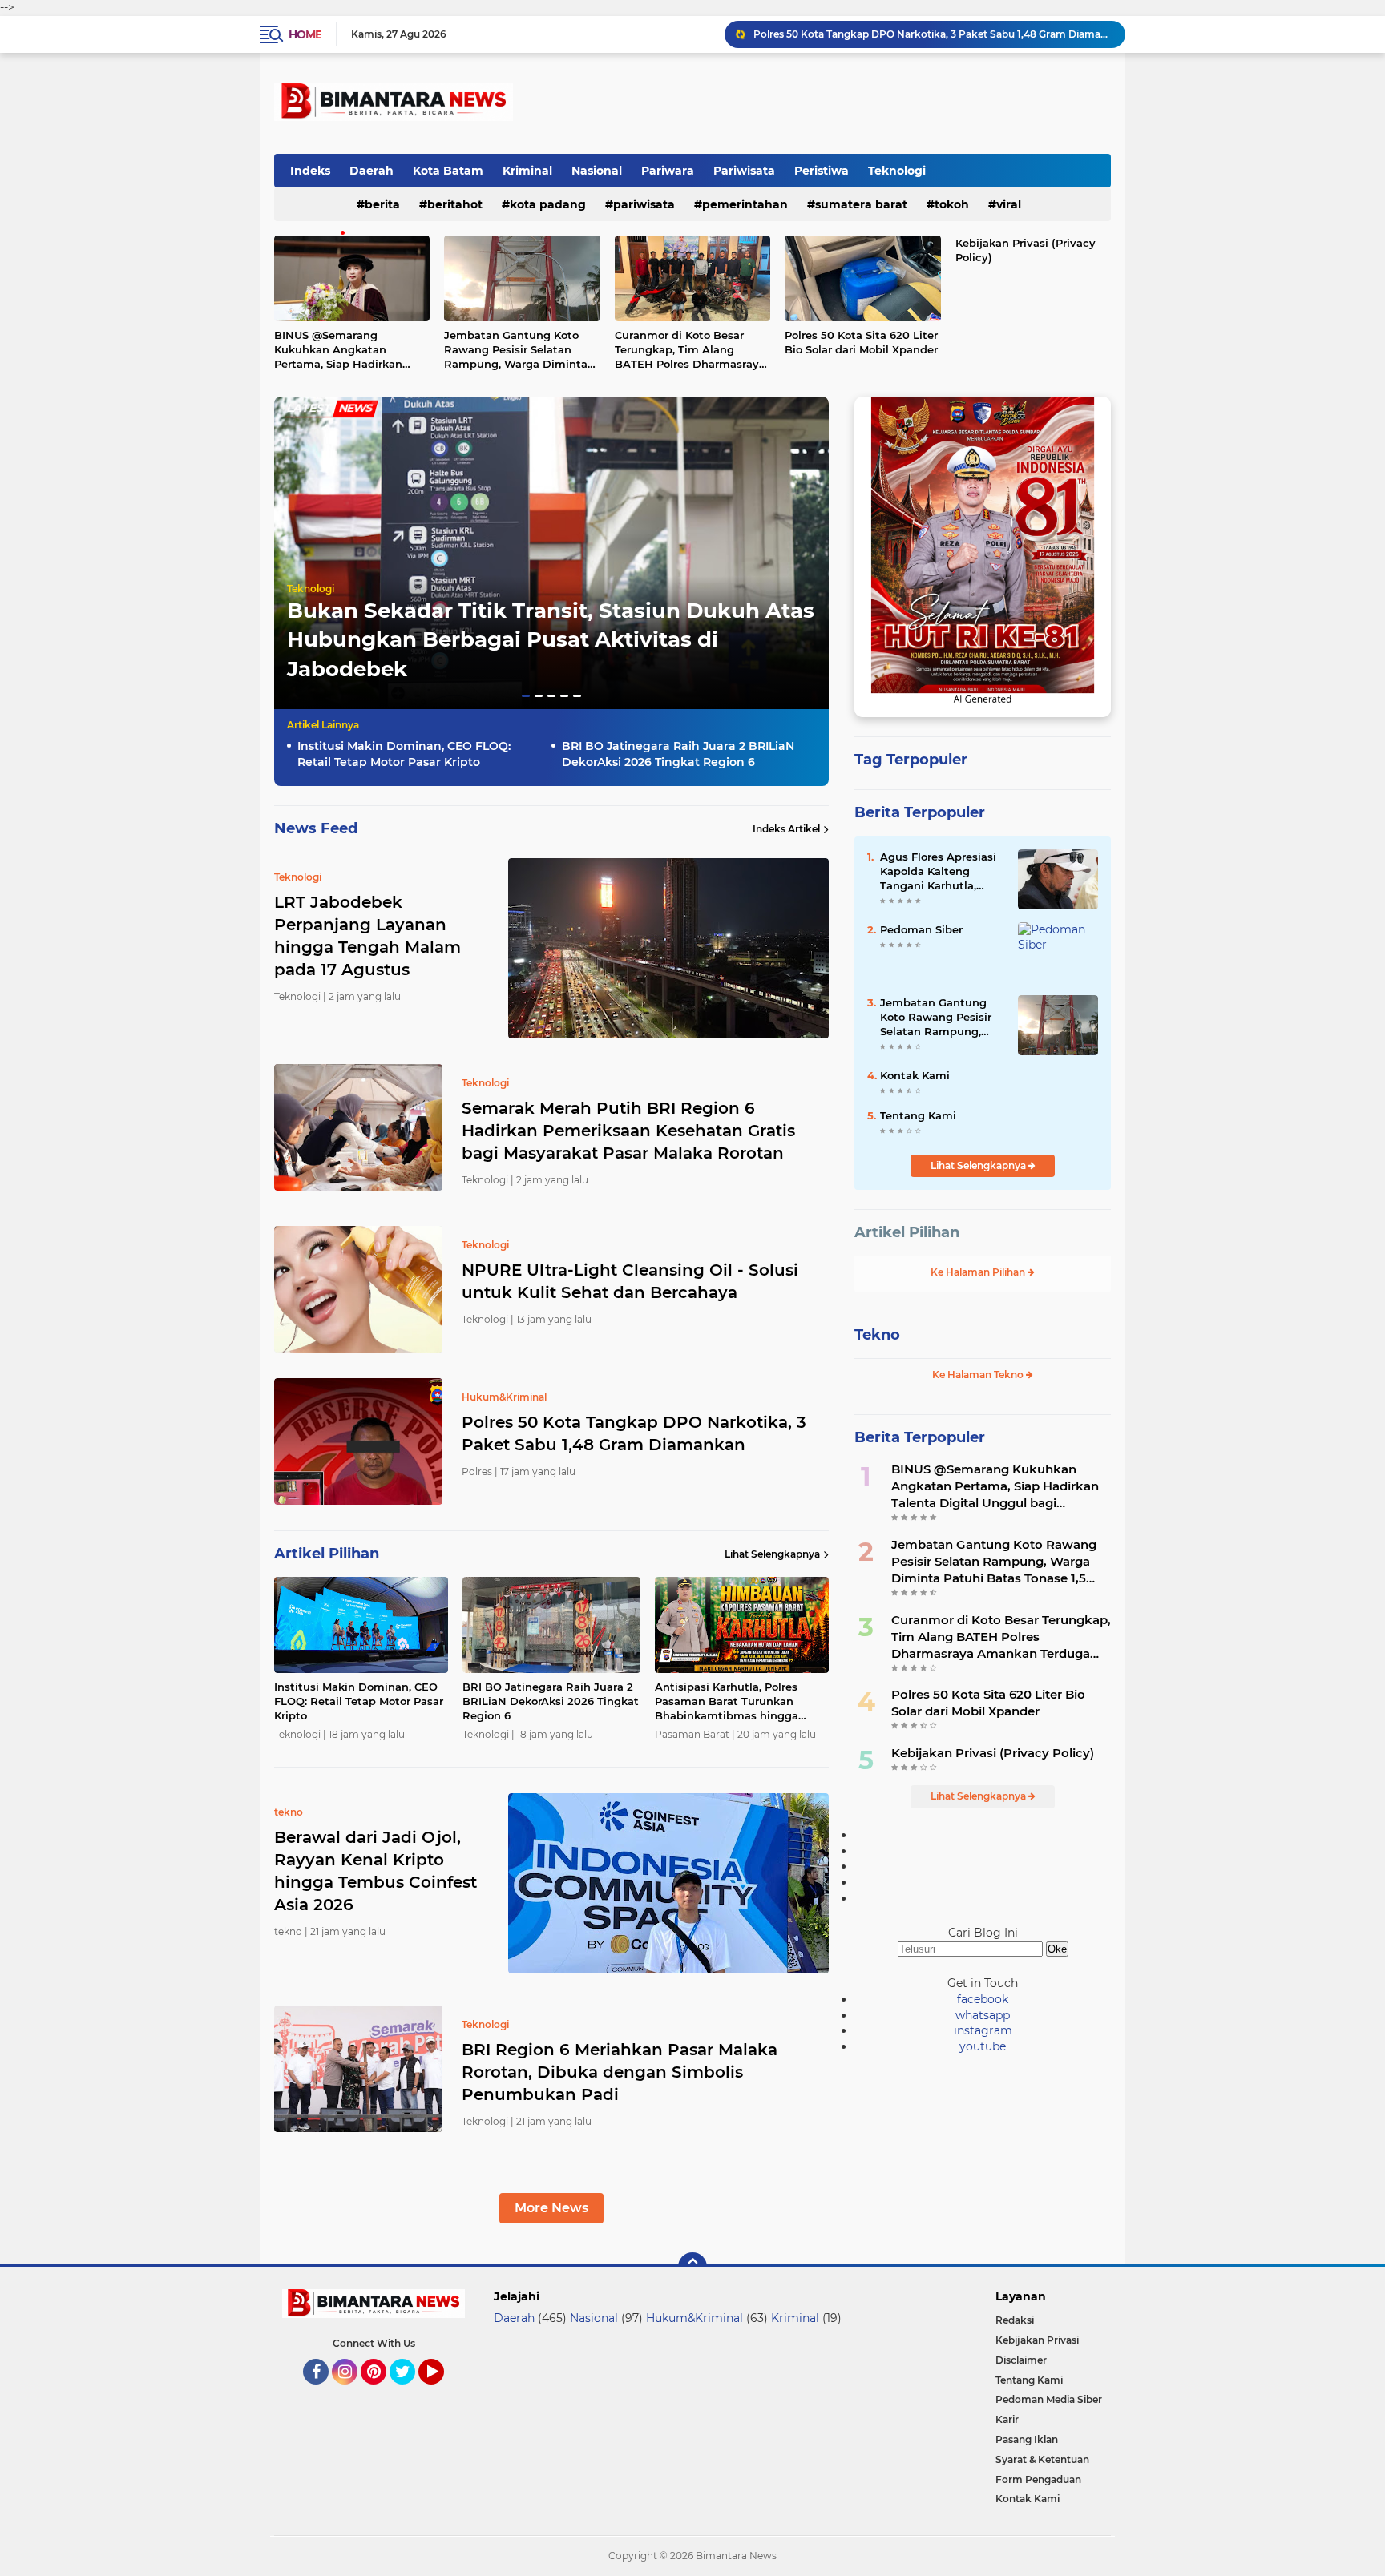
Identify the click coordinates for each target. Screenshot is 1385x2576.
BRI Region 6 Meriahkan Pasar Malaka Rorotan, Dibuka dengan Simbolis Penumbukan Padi (620, 2072)
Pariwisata (744, 171)
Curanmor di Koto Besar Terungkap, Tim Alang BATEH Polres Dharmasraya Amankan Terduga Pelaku (690, 350)
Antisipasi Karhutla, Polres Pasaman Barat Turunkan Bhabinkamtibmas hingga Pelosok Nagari (727, 1702)
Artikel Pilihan (907, 1232)
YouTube (442, 2392)
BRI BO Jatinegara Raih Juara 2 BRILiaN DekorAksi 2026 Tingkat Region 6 (678, 754)
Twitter (410, 2392)
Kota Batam (448, 171)
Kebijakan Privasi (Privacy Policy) (1026, 250)
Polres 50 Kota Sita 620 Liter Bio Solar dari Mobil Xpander (861, 342)
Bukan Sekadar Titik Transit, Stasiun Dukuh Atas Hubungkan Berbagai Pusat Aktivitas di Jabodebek (551, 640)
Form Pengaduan (1038, 2479)
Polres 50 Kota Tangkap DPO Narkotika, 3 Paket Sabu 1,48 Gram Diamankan (634, 1433)
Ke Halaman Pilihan (979, 1272)
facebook (983, 1999)
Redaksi (1015, 2320)
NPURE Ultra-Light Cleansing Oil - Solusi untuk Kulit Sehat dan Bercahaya (630, 1281)
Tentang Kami (918, 1115)
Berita (382, 204)
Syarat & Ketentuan (1042, 2459)
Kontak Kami (915, 1075)
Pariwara (668, 171)
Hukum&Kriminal (695, 2318)
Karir (1007, 2419)
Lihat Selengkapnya (772, 1554)
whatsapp (983, 2015)
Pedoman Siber (921, 929)
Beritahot (455, 204)
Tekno (877, 1335)
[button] (526, 696)
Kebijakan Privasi (1037, 2340)
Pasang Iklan (1027, 2439)
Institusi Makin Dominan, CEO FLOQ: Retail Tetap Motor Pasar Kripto (919, 34)
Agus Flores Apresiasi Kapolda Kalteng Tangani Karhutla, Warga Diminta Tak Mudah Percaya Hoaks (941, 872)
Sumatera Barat (861, 204)
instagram (983, 2030)
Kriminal (527, 171)
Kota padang (548, 204)
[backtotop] (692, 2267)
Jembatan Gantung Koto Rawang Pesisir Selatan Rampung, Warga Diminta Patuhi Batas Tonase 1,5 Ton (519, 350)
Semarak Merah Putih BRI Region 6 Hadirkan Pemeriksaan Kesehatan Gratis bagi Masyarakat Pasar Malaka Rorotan (628, 1131)
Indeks (310, 171)
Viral (1009, 204)
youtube (983, 2046)
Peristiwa (822, 171)
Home (305, 34)
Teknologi (897, 171)
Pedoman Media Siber (1049, 2399)
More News (551, 2208)
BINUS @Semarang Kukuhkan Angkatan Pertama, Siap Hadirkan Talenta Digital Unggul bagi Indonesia (350, 350)
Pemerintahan (745, 204)
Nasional (597, 171)
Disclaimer (1021, 2360)
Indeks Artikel (786, 829)
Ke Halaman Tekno (979, 1375)
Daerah (371, 171)
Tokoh (952, 204)
